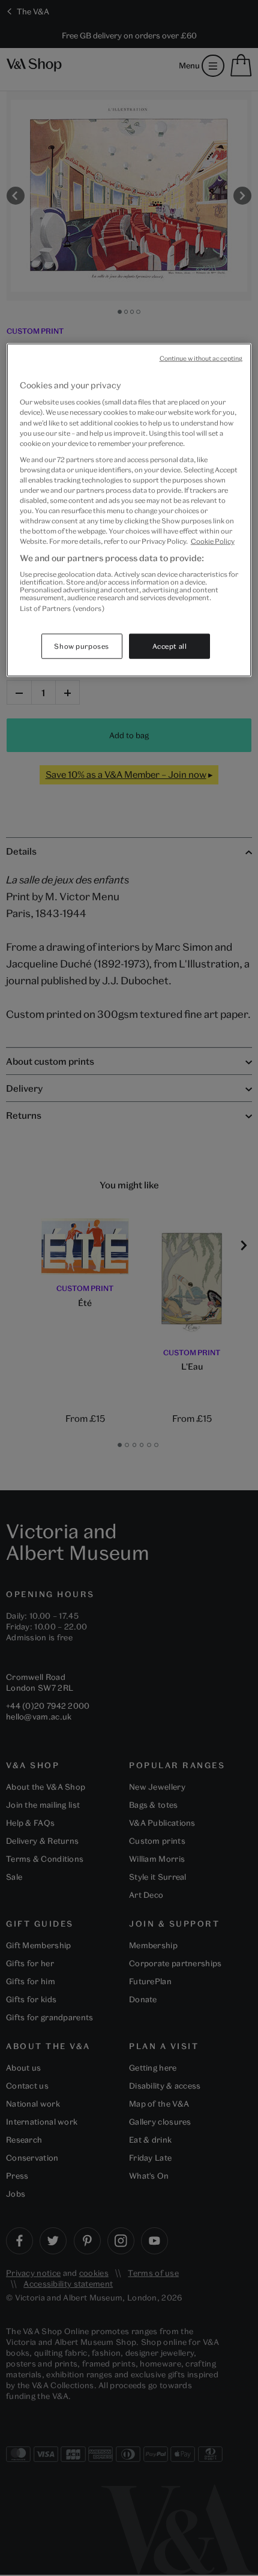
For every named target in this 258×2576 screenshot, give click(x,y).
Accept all (170, 646)
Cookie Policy (213, 541)
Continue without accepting (201, 358)
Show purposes (81, 646)
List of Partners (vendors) (62, 608)
